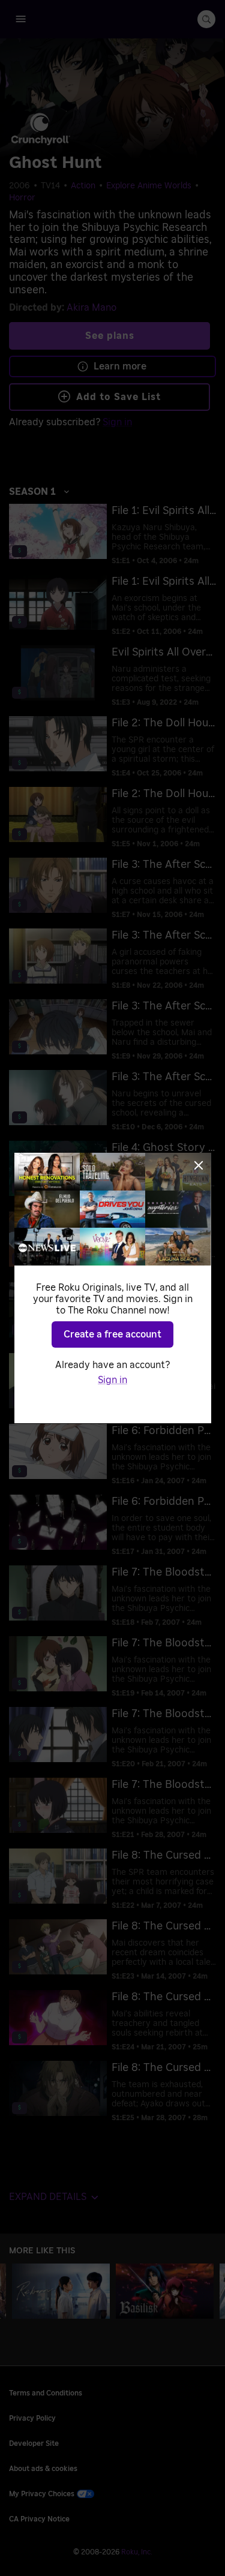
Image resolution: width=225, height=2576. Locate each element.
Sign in (112, 1380)
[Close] (199, 1165)
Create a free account (112, 1334)
